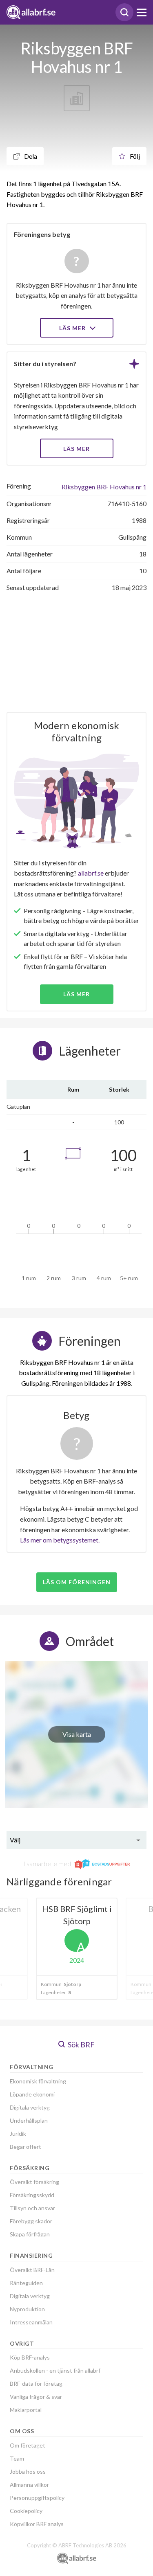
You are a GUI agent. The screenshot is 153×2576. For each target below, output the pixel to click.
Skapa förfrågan (30, 2234)
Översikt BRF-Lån (32, 2270)
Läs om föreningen (77, 1582)
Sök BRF (81, 2045)
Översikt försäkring (34, 2182)
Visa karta (77, 1734)
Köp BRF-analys (30, 2357)
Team (17, 2458)
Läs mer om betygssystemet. (60, 1540)
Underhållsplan (29, 2120)
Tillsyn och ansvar (32, 2208)
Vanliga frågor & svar (36, 2397)
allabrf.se (91, 873)
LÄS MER (76, 449)
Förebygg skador (31, 2221)
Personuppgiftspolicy (37, 2498)
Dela (30, 156)
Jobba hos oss (28, 2471)
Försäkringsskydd (32, 2195)
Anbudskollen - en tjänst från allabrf (55, 2370)
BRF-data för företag (36, 2383)
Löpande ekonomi (32, 2094)
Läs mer (73, 328)
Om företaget (28, 2445)
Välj (15, 1840)
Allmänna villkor (29, 2485)
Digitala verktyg (30, 2107)
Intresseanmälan (31, 2322)
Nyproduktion (27, 2309)
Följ (134, 156)
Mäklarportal (26, 2410)
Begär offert (25, 2147)
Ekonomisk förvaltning (38, 2081)
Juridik (18, 2134)
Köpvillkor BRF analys (37, 2524)
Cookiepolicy (26, 2511)
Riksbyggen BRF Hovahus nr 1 (104, 487)
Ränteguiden (26, 2283)
